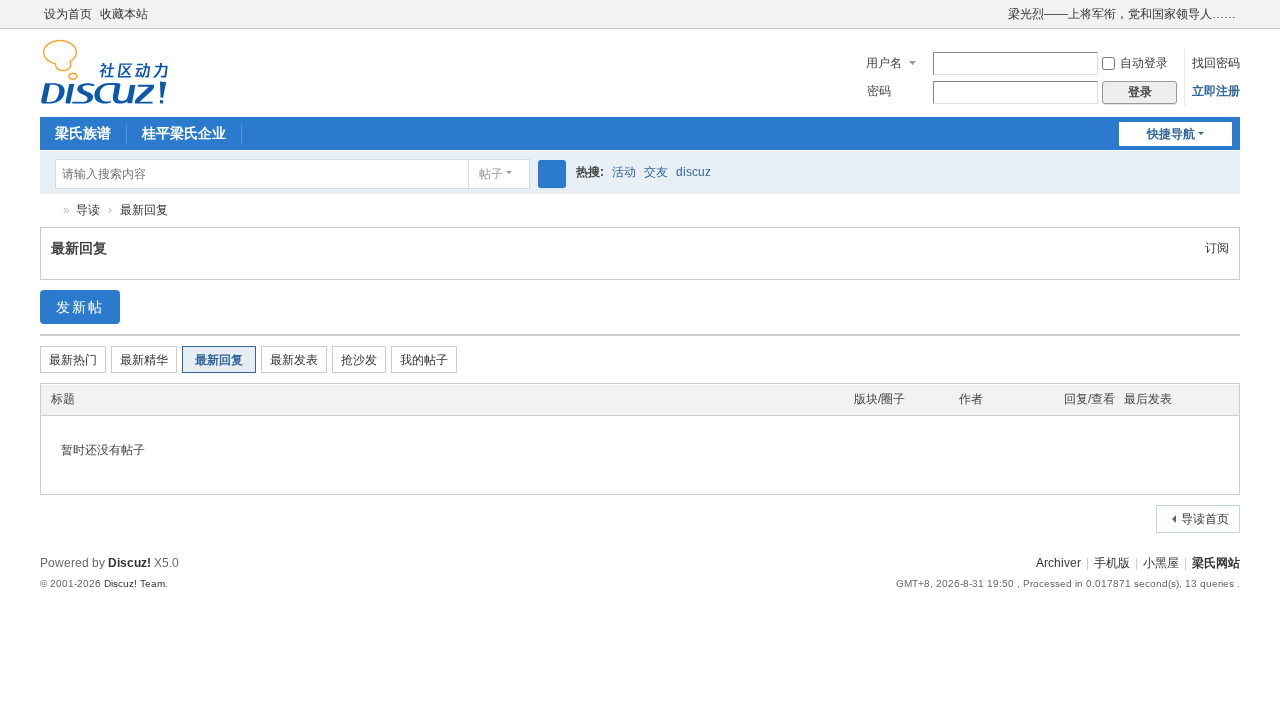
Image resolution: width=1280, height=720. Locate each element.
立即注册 (1216, 91)
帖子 (491, 174)
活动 (624, 172)
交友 (656, 172)
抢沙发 (359, 360)
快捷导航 (1171, 134)
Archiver (1058, 563)
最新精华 (144, 360)
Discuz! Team (134, 583)
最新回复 (144, 210)
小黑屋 (1161, 563)
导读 (88, 210)
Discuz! (129, 563)
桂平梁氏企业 (184, 133)
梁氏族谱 (83, 133)
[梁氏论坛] (104, 71)
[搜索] (552, 174)
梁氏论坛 (48, 210)
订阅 (1217, 248)
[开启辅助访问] (999, 14)
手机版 (1112, 563)
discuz (693, 172)
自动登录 (1144, 63)
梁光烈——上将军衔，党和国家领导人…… (1122, 14)
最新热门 (73, 360)
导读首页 (1205, 519)
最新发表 (294, 360)
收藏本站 (124, 14)
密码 (879, 91)
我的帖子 (424, 360)
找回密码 (1216, 63)
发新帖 (80, 307)
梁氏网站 (1216, 563)
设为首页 (68, 14)
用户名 (884, 63)
